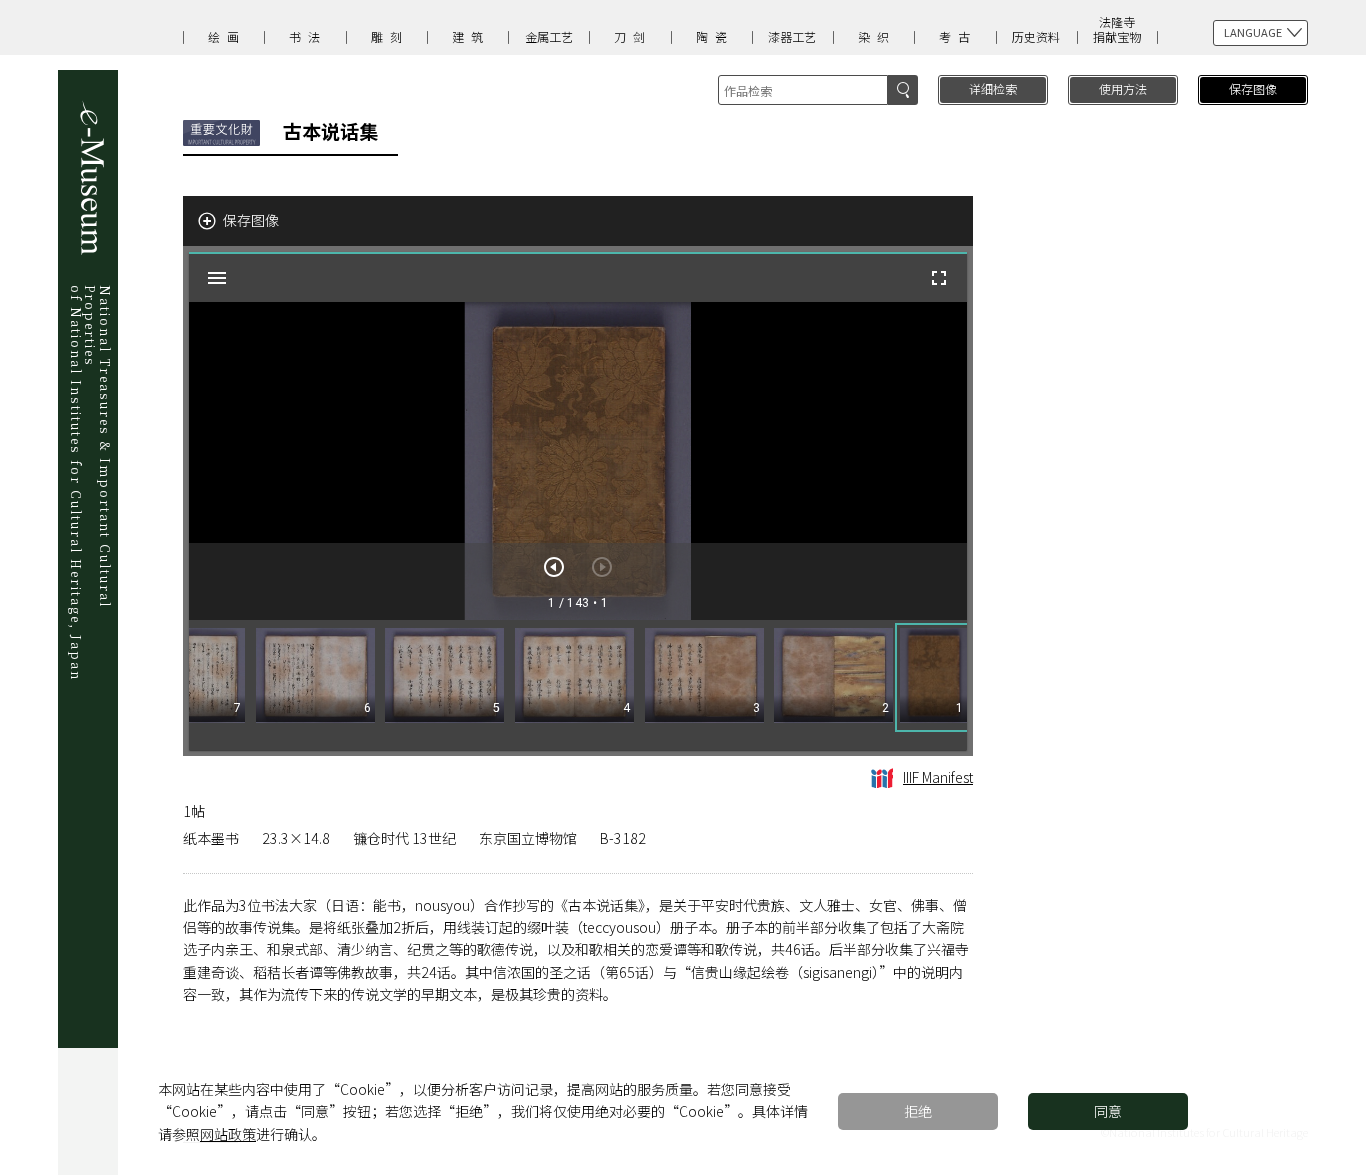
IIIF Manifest (938, 777)
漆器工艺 (792, 36)
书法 (308, 36)
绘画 (227, 36)
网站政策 (228, 1134)
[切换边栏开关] (217, 278)
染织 (877, 36)
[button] (933, 677)
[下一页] (554, 567)
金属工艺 (549, 36)
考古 (958, 36)
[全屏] (939, 278)
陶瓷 (715, 36)
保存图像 (1253, 88)
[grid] (578, 685)
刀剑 (633, 36)
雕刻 (390, 36)
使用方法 (1123, 88)
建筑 (471, 36)
